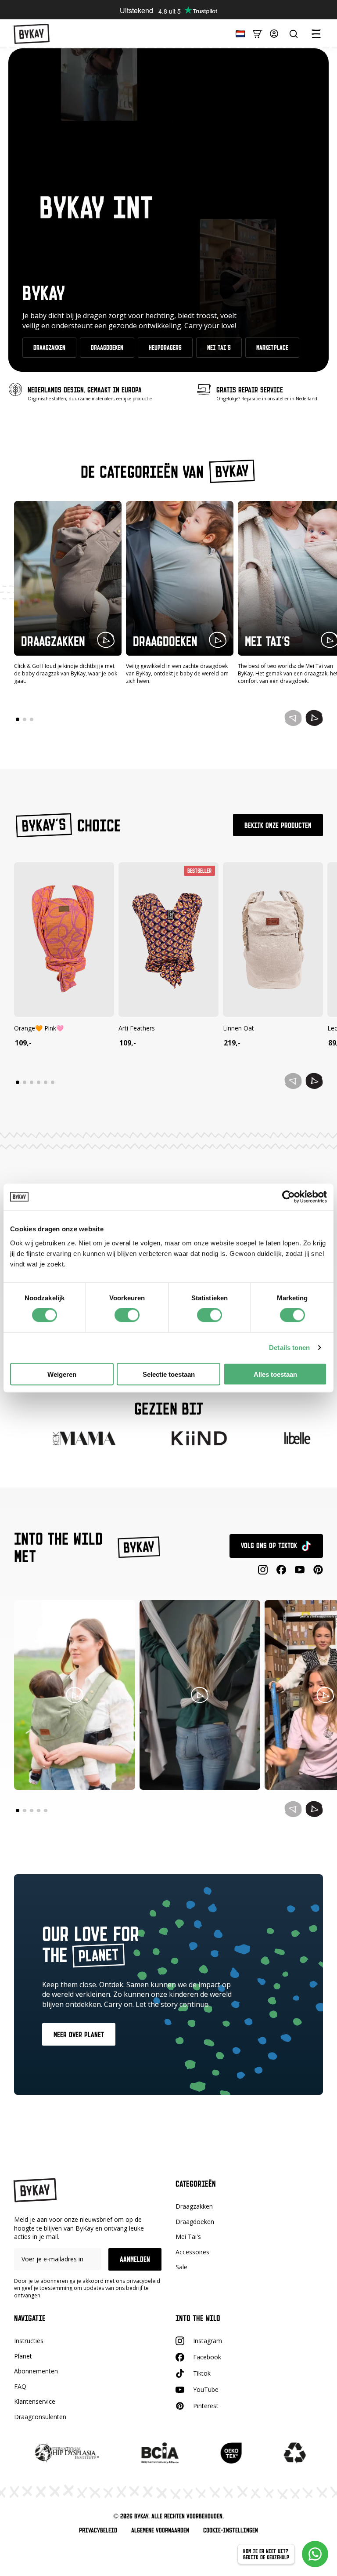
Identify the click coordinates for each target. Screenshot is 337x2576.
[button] (314, 718)
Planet (23, 2356)
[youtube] (300, 1570)
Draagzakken (194, 2206)
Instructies (29, 2341)
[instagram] (263, 1570)
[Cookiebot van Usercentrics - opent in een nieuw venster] (289, 1197)
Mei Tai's (188, 2237)
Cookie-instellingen (231, 2530)
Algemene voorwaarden (160, 2530)
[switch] (127, 1315)
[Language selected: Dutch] (238, 33)
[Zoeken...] (294, 34)
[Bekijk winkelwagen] (258, 33)
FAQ (20, 2386)
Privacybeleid (98, 2530)
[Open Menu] (316, 34)
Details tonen (289, 1348)
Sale (181, 2267)
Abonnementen (36, 2371)
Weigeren (62, 1374)
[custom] (281, 1570)
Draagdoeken (195, 2222)
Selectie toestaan (169, 1374)
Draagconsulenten (40, 2417)
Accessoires (192, 2252)
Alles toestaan (275, 1374)
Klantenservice (35, 2401)
